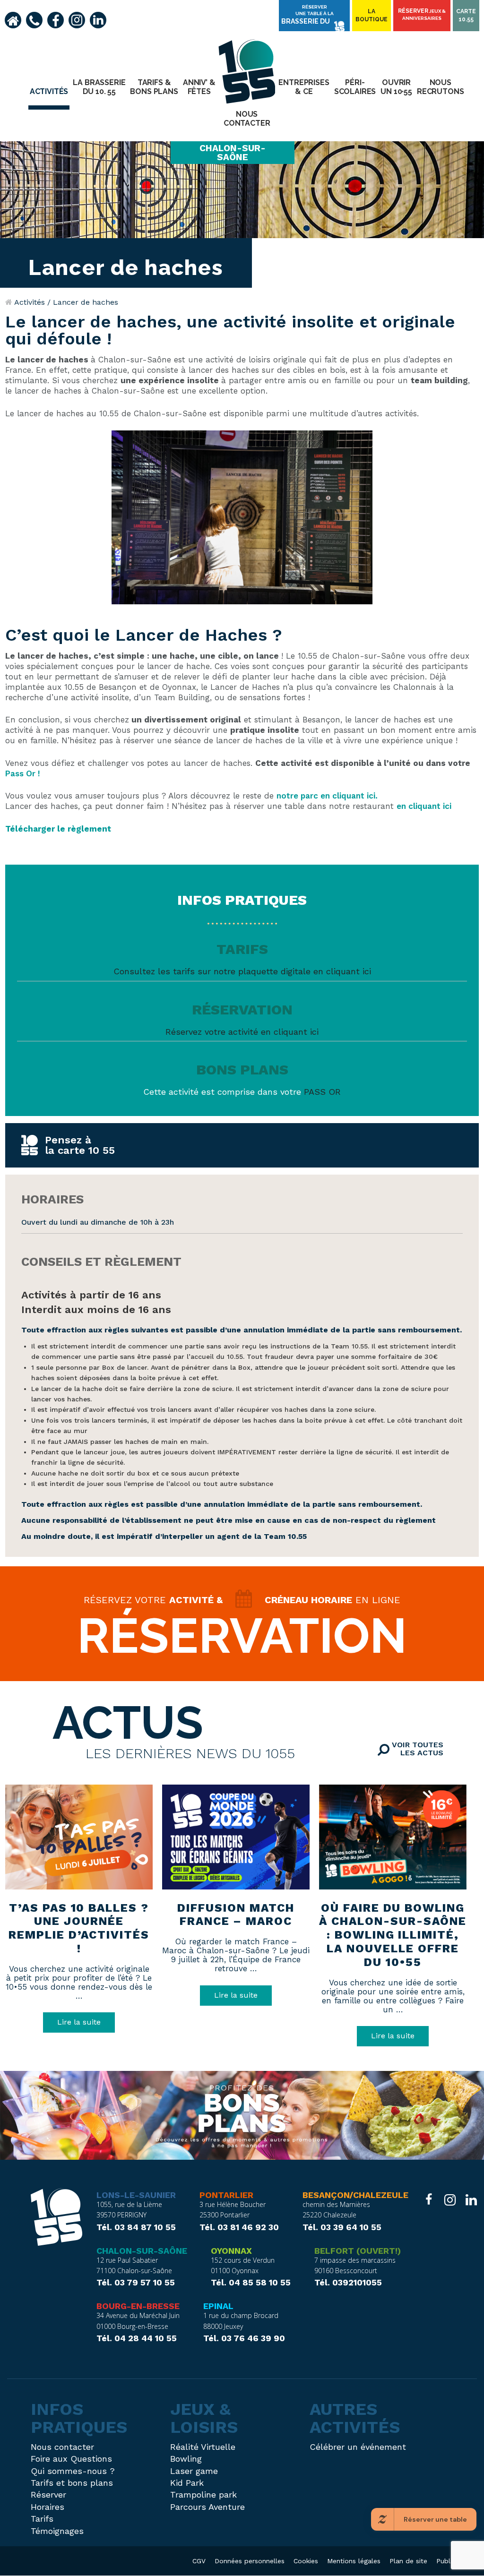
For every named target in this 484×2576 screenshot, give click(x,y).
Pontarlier (226, 2195)
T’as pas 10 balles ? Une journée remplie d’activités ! (79, 1928)
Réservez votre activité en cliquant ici (242, 1032)
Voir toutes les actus (416, 1749)
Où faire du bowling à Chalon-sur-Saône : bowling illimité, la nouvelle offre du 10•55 (393, 1935)
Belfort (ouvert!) (358, 2251)
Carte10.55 (466, 15)
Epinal (218, 2306)
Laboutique (372, 15)
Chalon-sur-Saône (142, 2251)
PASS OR (322, 1092)
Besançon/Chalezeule (355, 2195)
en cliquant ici (424, 806)
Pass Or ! (23, 773)
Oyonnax (231, 2251)
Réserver (422, 14)
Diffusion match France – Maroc (236, 1915)
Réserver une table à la (307, 15)
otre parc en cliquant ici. (329, 796)
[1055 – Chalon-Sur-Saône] (56, 2218)
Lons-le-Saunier (136, 2195)
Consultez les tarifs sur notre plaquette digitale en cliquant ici (242, 971)
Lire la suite (79, 2022)
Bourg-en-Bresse (138, 2306)
